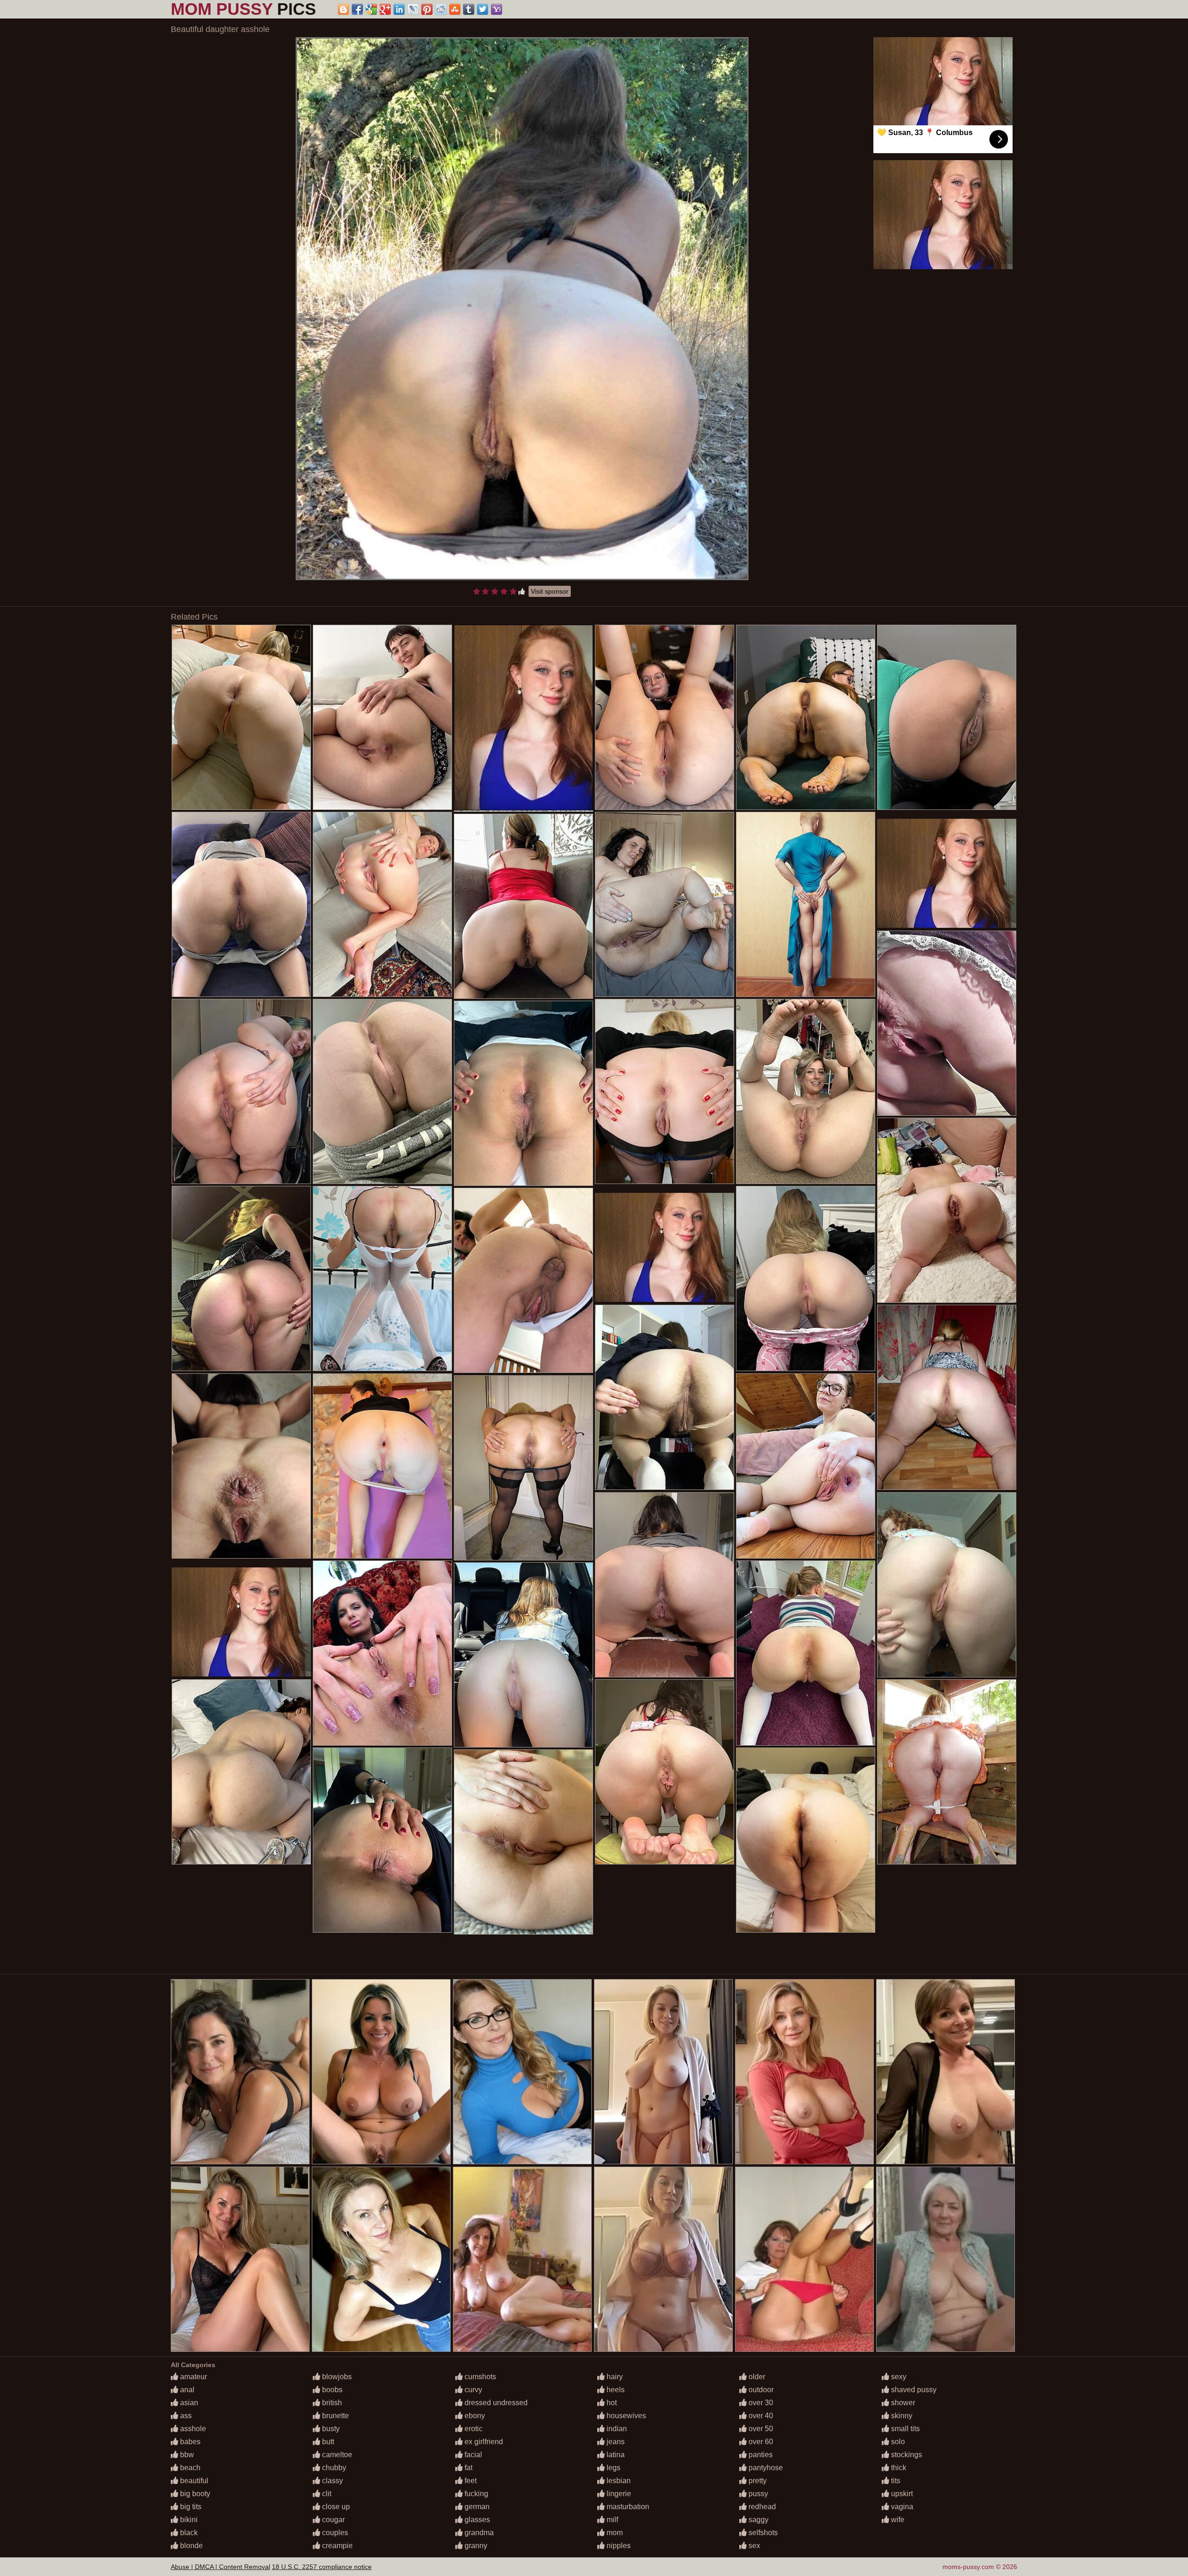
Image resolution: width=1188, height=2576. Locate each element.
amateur (193, 2377)
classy (332, 2481)
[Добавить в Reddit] (441, 9)
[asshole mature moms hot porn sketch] (947, 717)
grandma (478, 2533)
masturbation (627, 2507)
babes (189, 2442)
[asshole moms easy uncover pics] (241, 1466)
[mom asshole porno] (665, 1772)
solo (897, 2442)
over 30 (760, 2403)
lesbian (618, 2481)
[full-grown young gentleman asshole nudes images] (523, 1280)
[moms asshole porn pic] (241, 717)
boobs (331, 2390)
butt (327, 2442)
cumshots (479, 2377)
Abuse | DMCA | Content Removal (220, 2567)
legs (613, 2468)
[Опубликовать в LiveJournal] (413, 9)
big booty (194, 2494)
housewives (625, 2416)
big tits (190, 2507)
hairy (614, 2377)
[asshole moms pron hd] (806, 717)
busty (330, 2429)
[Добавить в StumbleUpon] (455, 9)
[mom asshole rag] (241, 1278)
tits (895, 2481)
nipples (618, 2546)
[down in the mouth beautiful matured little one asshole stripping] (947, 1023)
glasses (476, 2520)
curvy (472, 2390)
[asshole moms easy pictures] (382, 717)
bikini (188, 2520)
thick (898, 2468)
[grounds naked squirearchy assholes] (947, 1772)
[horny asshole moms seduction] (382, 1653)
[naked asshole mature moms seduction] (806, 1653)
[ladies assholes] (523, 1655)
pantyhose (765, 2468)
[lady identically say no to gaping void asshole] (382, 1840)
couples (334, 2533)
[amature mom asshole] (947, 1585)
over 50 (760, 2429)
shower (902, 2403)
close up (335, 2507)
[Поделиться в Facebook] (357, 9)
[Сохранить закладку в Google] (371, 9)
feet (470, 2481)
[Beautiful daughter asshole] (522, 309)
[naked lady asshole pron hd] (806, 1466)
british (331, 2403)
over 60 (760, 2442)
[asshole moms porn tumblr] (523, 906)
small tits (904, 2429)
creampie (336, 2546)
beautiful (193, 2481)
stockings (906, 2455)
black (188, 2533)
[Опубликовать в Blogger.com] (343, 9)
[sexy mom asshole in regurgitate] (665, 1091)
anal (186, 2390)
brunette (335, 2416)
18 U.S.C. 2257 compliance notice (322, 2567)
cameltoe (336, 2455)
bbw (186, 2455)
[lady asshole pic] (241, 1091)
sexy (898, 2377)
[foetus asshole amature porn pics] (806, 1840)
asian (188, 2403)
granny (475, 2546)
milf (611, 2520)
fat (468, 2468)
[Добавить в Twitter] (483, 9)
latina (615, 2455)
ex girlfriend (483, 2442)
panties (760, 2455)
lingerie (618, 2494)
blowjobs (336, 2377)
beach (189, 2468)
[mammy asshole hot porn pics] (241, 904)
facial (472, 2455)
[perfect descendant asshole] (806, 1091)
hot (611, 2403)
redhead (761, 2507)
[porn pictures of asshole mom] (523, 1842)
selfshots (762, 2533)
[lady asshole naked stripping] (947, 1397)
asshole (192, 2429)
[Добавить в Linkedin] (399, 9)
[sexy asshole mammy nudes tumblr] (665, 1397)
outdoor (760, 2390)
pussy (757, 2494)
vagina (901, 2507)
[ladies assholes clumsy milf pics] (382, 1466)
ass (185, 2416)
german (476, 2507)
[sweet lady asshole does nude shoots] (523, 1093)
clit (326, 2494)
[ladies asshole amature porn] (806, 1278)
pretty (757, 2481)
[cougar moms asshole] (806, 904)
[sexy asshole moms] (382, 904)
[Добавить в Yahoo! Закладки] (497, 9)
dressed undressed (495, 2403)
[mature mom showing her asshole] (665, 1585)
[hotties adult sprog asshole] (382, 1278)
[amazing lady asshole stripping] (523, 1468)
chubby (333, 2468)
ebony (474, 2416)
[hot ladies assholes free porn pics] (665, 717)
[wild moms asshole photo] (665, 904)
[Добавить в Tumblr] (469, 9)
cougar (333, 2520)
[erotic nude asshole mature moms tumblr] (241, 1772)
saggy (758, 2520)
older (756, 2377)
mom (614, 2533)
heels (615, 2390)
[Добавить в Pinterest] (427, 9)
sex (753, 2546)
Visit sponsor (550, 591)
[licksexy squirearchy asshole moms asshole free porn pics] (947, 1210)
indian (616, 2429)
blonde (190, 2546)
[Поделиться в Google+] (385, 9)
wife (897, 2520)
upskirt (901, 2494)
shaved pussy (913, 2390)
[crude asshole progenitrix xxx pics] (382, 1091)
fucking (475, 2494)
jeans (615, 2442)
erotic (473, 2429)
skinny (901, 2416)
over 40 (760, 2416)
